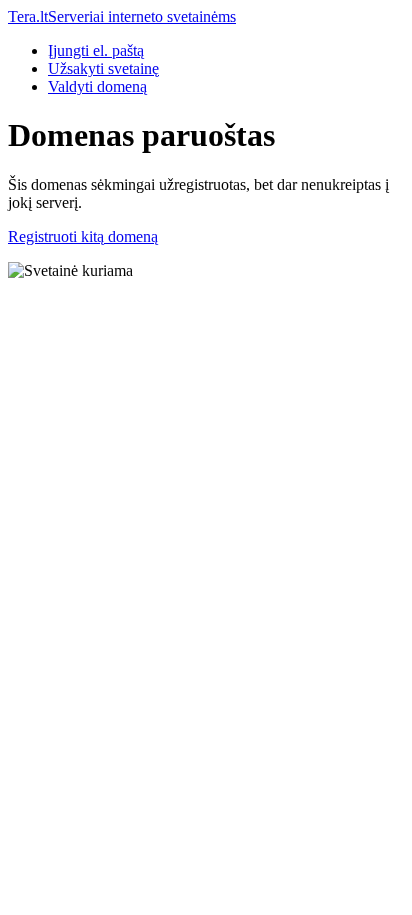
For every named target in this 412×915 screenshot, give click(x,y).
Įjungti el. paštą (96, 50)
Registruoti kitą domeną (83, 236)
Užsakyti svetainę (103, 68)
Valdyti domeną (97, 86)
